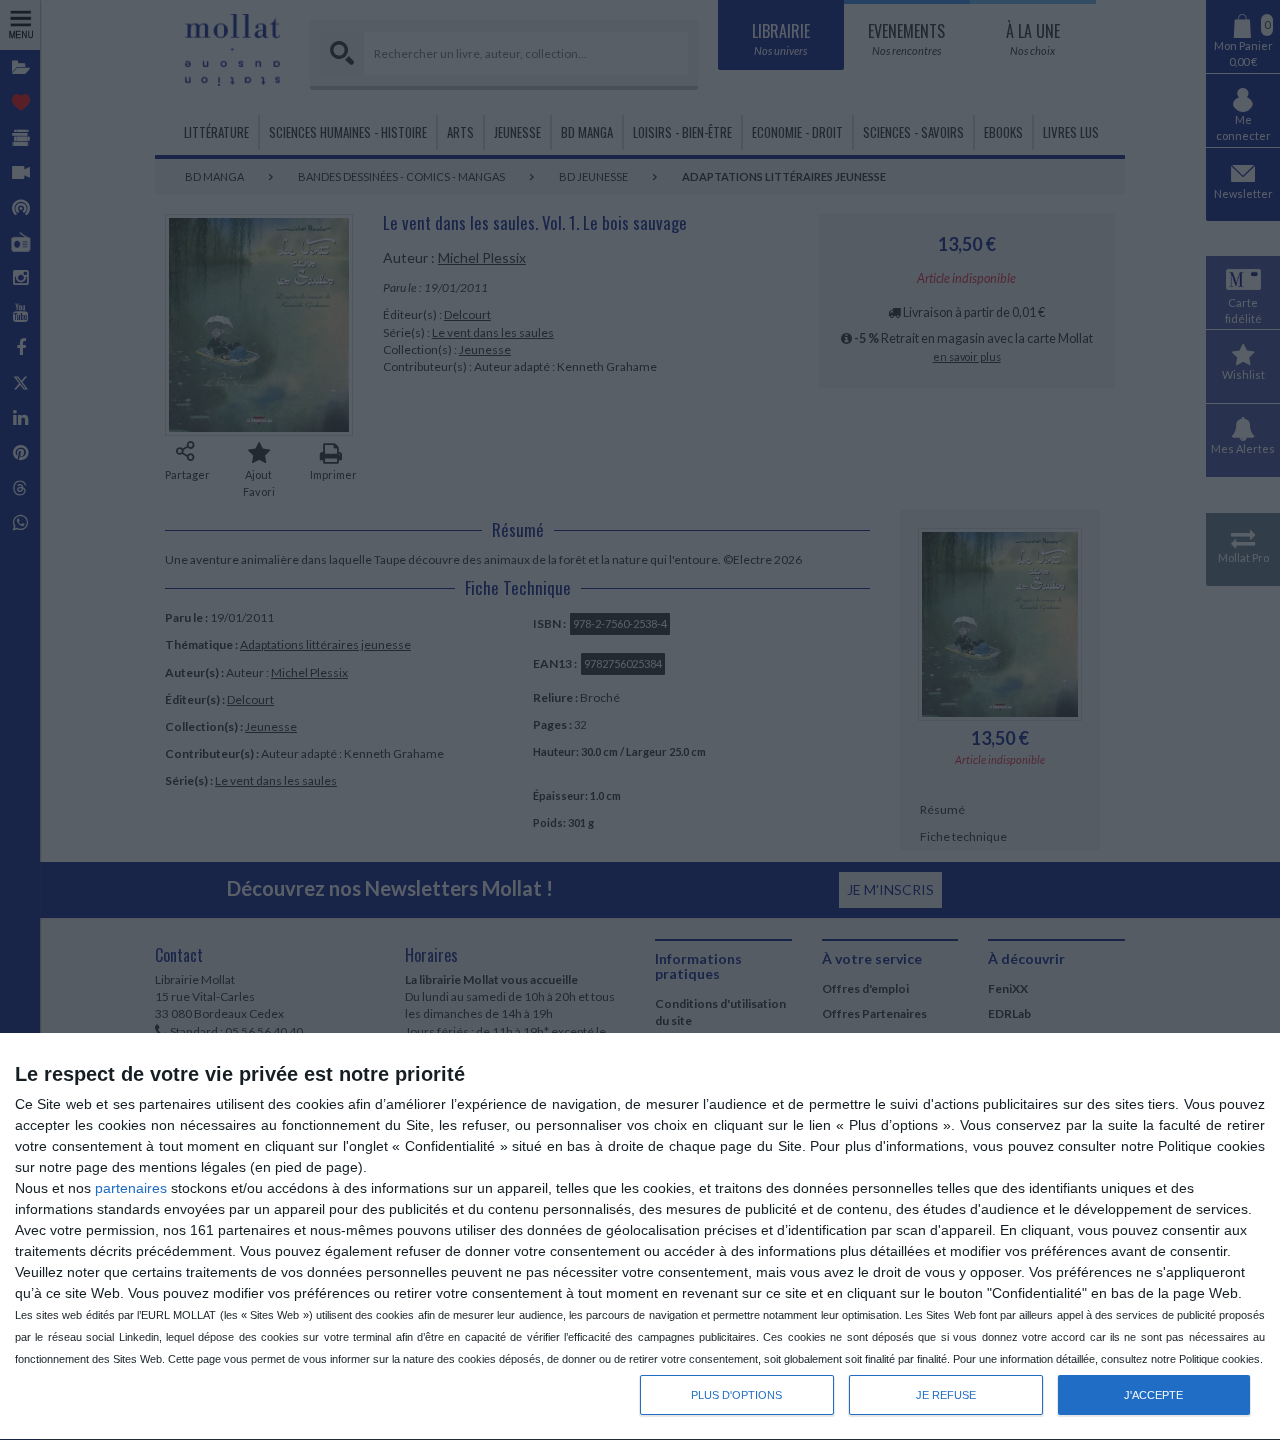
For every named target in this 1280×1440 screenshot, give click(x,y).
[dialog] (640, 1237)
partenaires (131, 1188)
